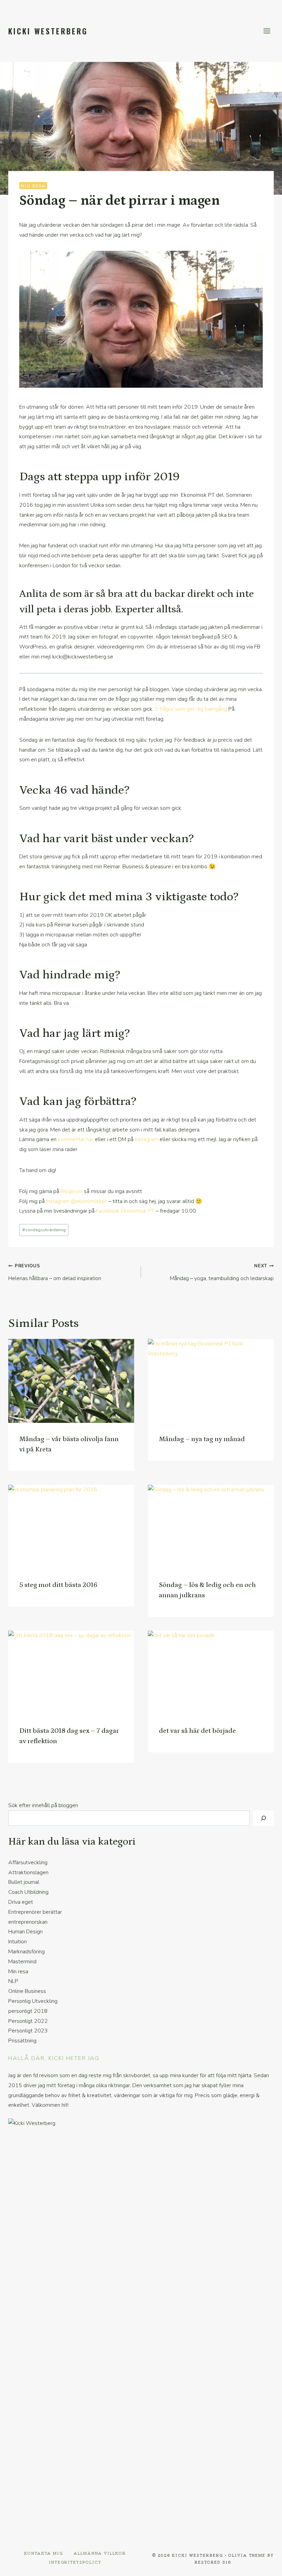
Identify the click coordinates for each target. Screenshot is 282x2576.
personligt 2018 (28, 2011)
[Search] (263, 1818)
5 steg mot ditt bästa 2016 (58, 1585)
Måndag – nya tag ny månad (202, 1439)
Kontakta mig (44, 2553)
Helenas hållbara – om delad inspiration (55, 1273)
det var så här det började (197, 1731)
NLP (13, 1981)
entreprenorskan (28, 1922)
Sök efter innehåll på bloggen (43, 1805)
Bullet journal (24, 1882)
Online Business (27, 1991)
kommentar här (76, 1139)
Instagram (147, 1139)
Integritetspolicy (75, 2562)
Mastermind (22, 1962)
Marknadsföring (26, 1952)
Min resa (33, 185)
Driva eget (21, 1902)
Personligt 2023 (28, 2031)
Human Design (25, 1932)
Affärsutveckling (28, 1863)
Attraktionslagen (28, 1872)
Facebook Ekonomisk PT (125, 1211)
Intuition (18, 1942)
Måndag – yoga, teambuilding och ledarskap (222, 1273)
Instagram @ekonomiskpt (77, 1201)
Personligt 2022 (28, 2021)
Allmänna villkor (100, 2553)
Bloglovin (72, 1191)
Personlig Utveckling (33, 2001)
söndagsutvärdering (44, 1230)
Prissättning (22, 2041)
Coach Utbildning (28, 1892)
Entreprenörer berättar (35, 1912)
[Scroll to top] (265, 2566)
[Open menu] (267, 31)
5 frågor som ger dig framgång (191, 709)
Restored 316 (213, 2562)
